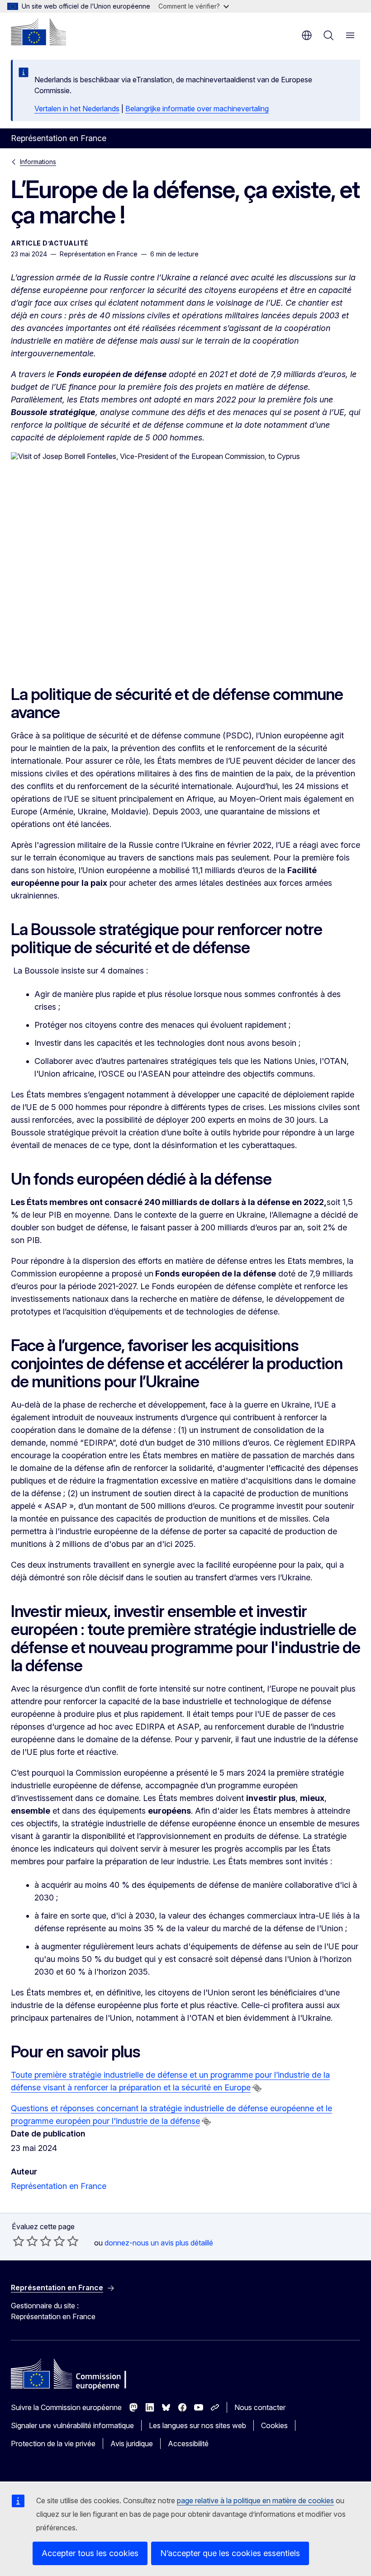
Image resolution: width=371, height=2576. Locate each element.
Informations (38, 162)
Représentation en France (59, 2186)
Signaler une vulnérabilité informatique (72, 2425)
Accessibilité (188, 2444)
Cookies (274, 2425)
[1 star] (19, 2241)
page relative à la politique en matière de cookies (255, 2500)
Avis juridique (132, 2444)
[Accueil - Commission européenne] (38, 32)
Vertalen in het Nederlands (77, 109)
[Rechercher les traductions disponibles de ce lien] (257, 2088)
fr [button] (307, 35)
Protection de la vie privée (53, 2444)
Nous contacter (260, 2407)
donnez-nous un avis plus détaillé (159, 2243)
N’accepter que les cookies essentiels (230, 2553)
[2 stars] (25, 2241)
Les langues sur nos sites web (197, 2425)
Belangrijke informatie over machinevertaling (197, 109)
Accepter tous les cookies (90, 2553)
